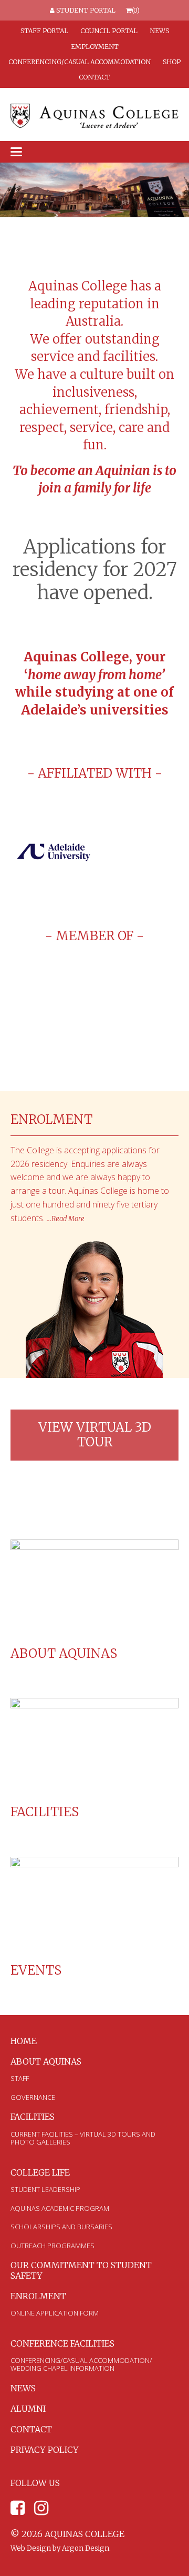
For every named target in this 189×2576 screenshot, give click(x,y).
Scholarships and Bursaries (61, 2227)
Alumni (28, 2409)
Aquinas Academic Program (60, 2208)
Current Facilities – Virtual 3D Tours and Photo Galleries (83, 2138)
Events (36, 1970)
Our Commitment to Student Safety (81, 2270)
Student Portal (85, 10)
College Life (40, 2172)
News (159, 31)
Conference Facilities (62, 2343)
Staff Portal (44, 31)
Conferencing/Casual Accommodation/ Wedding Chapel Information (81, 2364)
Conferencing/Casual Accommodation (80, 62)
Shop (172, 62)
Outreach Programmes (52, 2246)
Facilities (45, 1812)
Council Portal (109, 31)
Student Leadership (45, 2189)
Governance (33, 2097)
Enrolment (38, 2296)
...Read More (66, 1219)
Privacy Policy (45, 2450)
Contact (94, 77)
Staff (20, 2078)
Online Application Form (55, 2313)
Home (24, 2041)
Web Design (31, 2548)
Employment (95, 47)
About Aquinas (64, 1653)
